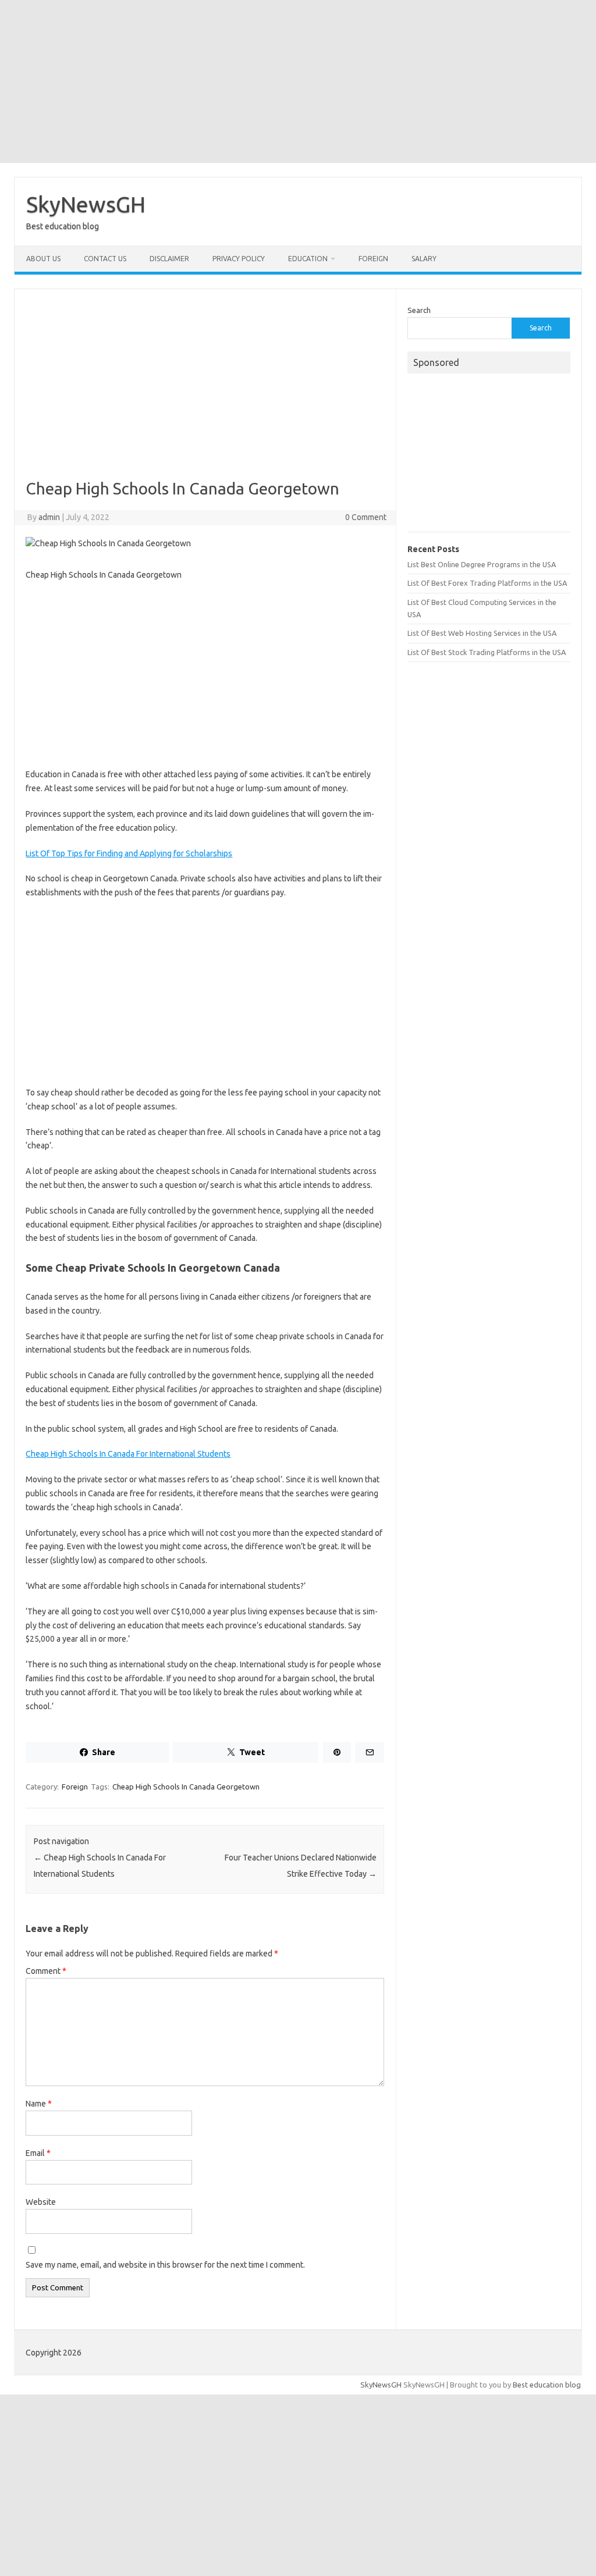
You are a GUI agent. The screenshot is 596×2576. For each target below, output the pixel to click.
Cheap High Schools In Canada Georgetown (186, 1787)
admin (49, 517)
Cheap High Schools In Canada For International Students (128, 1454)
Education (308, 259)
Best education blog (547, 2385)
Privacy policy (239, 259)
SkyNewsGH (86, 204)
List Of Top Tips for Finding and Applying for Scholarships (129, 853)
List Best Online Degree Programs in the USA (482, 564)
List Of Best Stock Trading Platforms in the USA (487, 652)
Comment (46, 1971)
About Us (43, 259)
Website (41, 2202)
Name (39, 2104)
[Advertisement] (298, 81)
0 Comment (366, 517)
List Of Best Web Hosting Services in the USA (482, 633)
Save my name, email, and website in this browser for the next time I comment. (165, 2265)
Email (38, 2153)
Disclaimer (169, 259)
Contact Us (105, 259)
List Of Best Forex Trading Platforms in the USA (487, 583)
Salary (424, 259)
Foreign (373, 259)
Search (419, 310)
